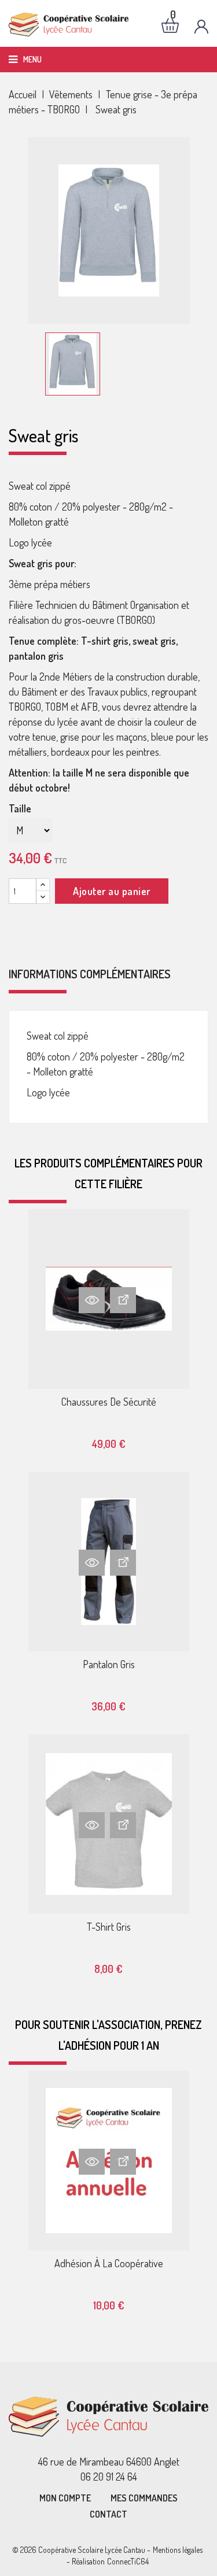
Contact (108, 2514)
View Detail (123, 1300)
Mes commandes (144, 2498)
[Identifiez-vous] (201, 27)
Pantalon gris (109, 1664)
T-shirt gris (109, 1927)
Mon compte (65, 2498)
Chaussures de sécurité (109, 1402)
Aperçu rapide (92, 1300)
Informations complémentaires (90, 974)
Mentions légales (178, 2550)
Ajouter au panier (112, 891)
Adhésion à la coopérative (109, 2263)
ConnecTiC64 (128, 2561)
